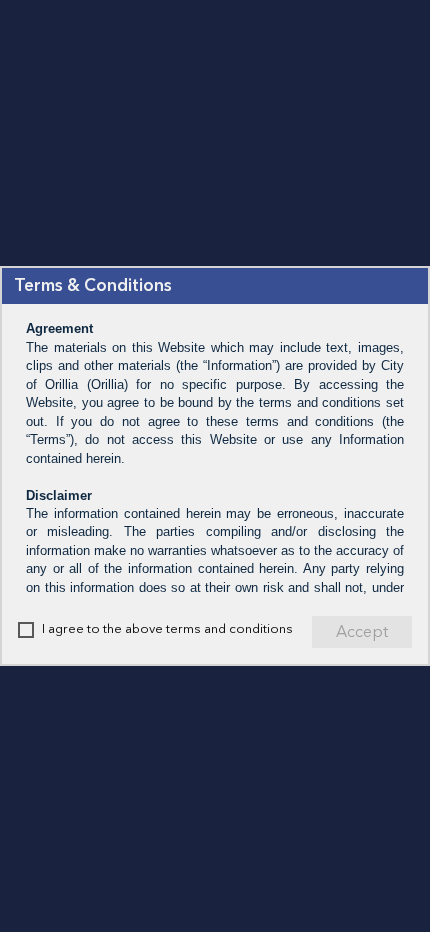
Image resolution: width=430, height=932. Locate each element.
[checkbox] (26, 630)
